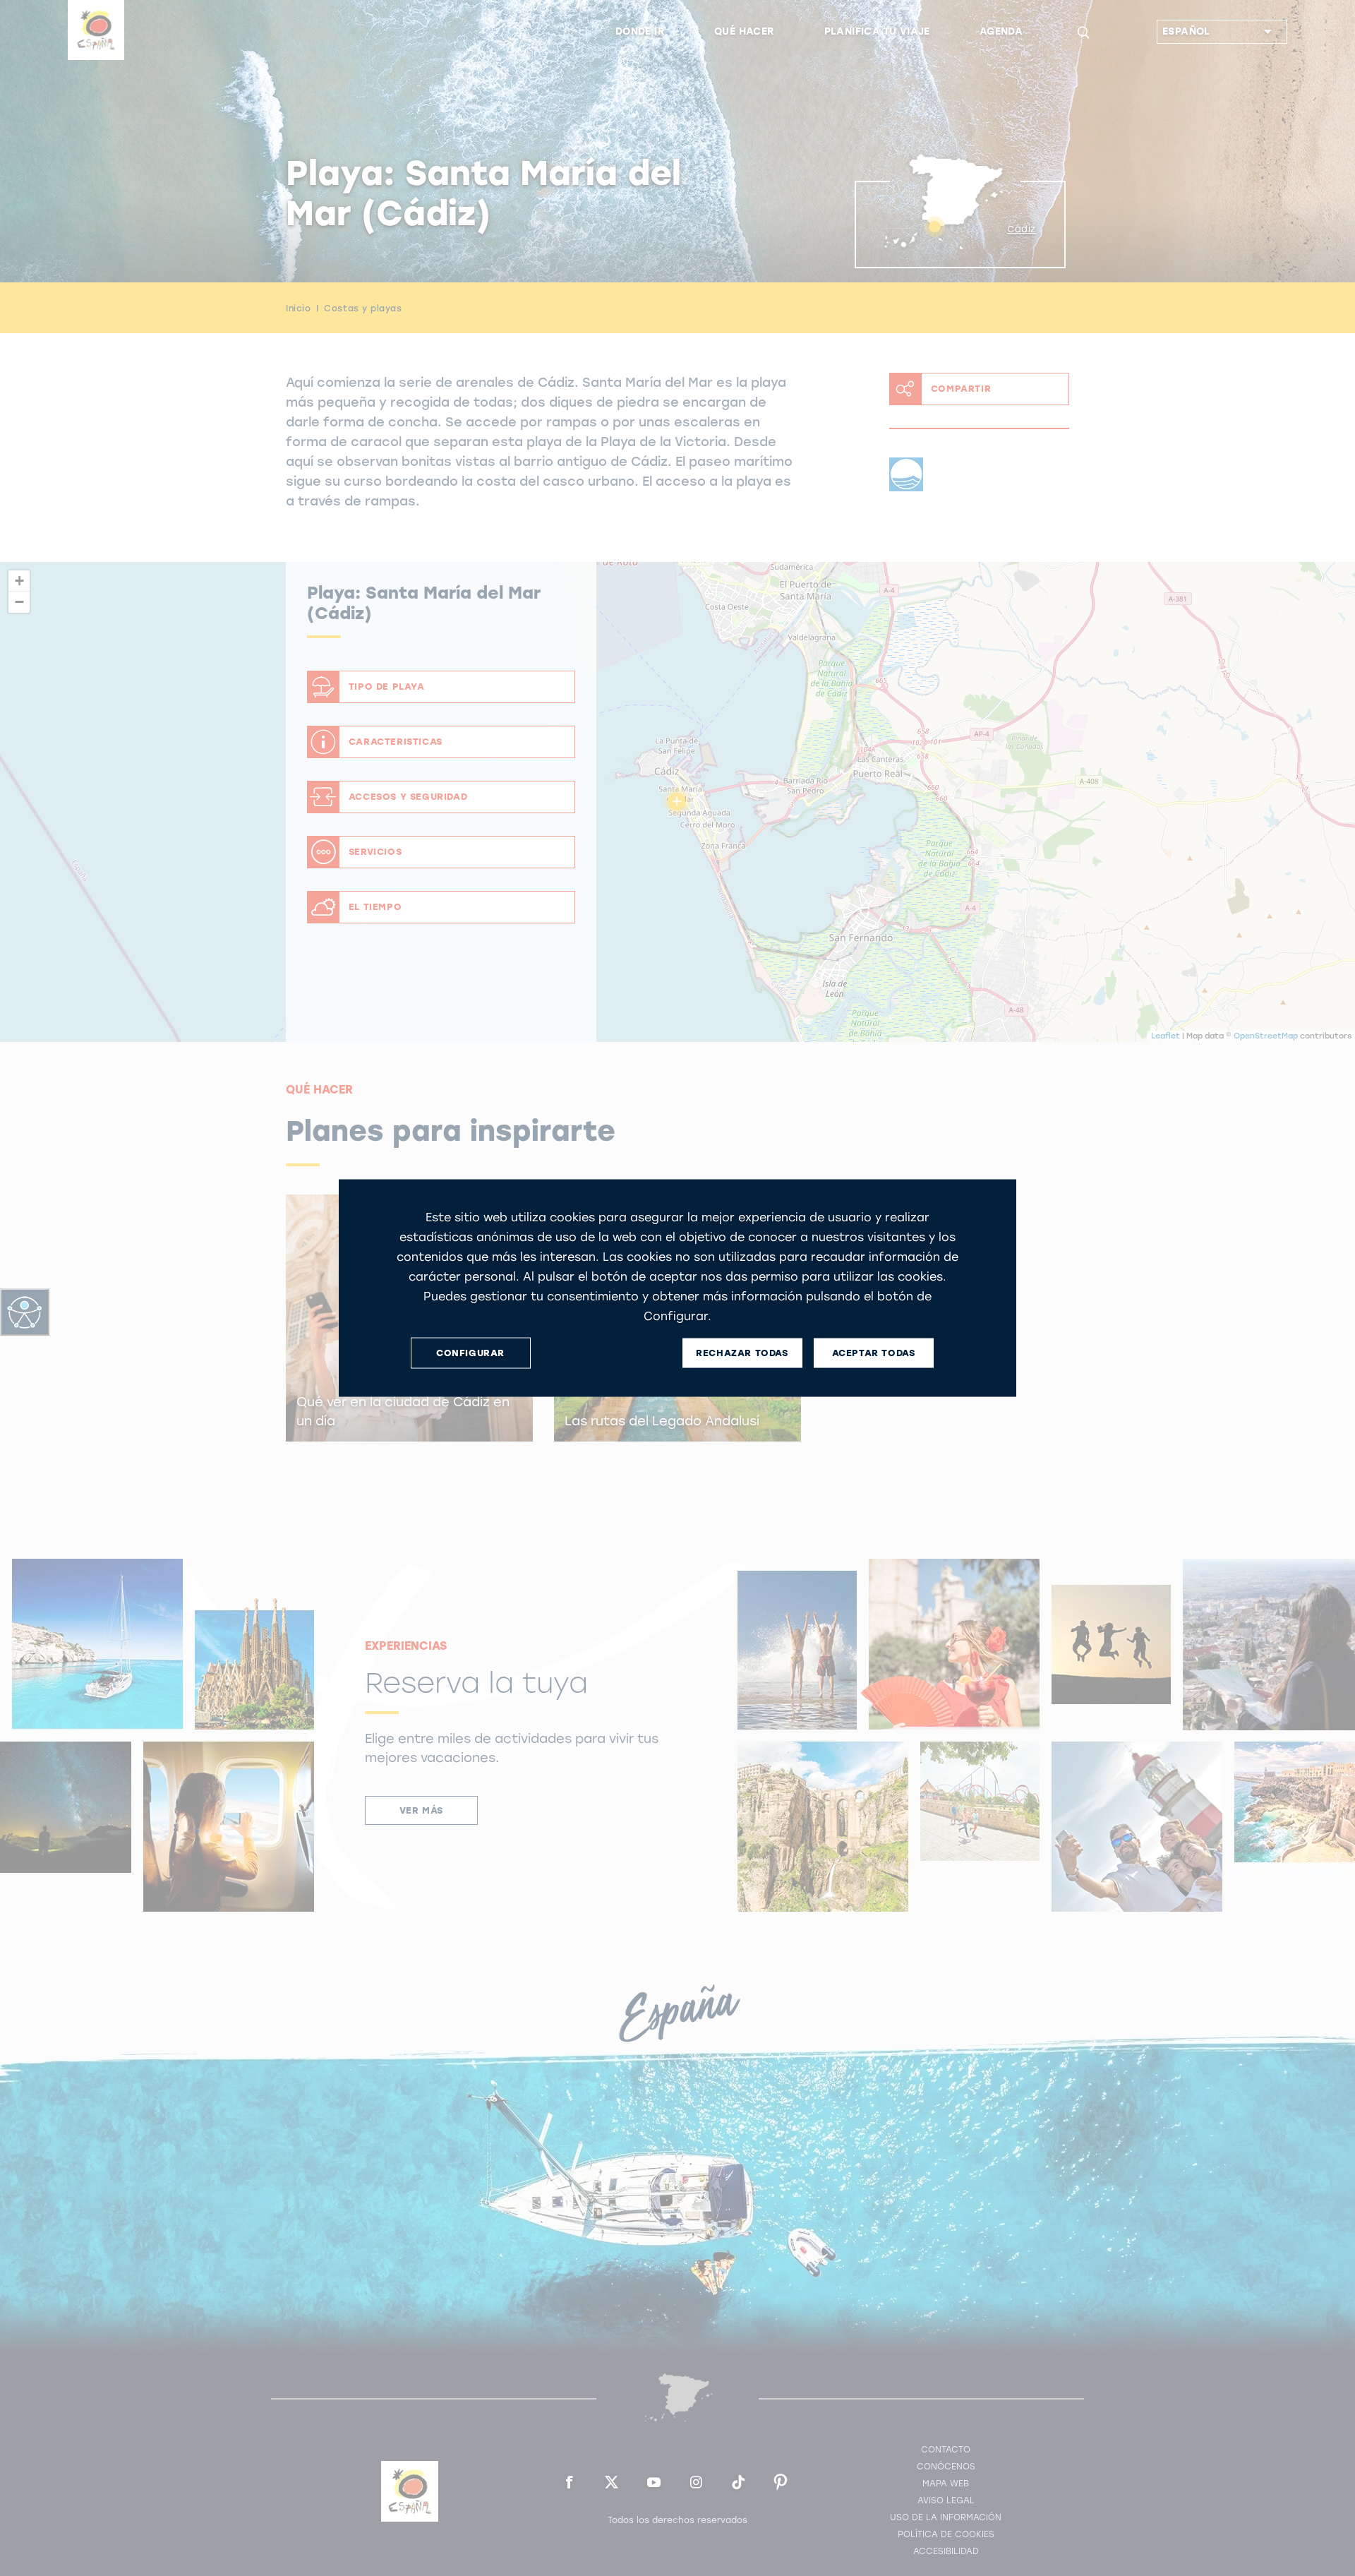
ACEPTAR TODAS (874, 1353)
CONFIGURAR (470, 1353)
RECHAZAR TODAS (742, 1353)
